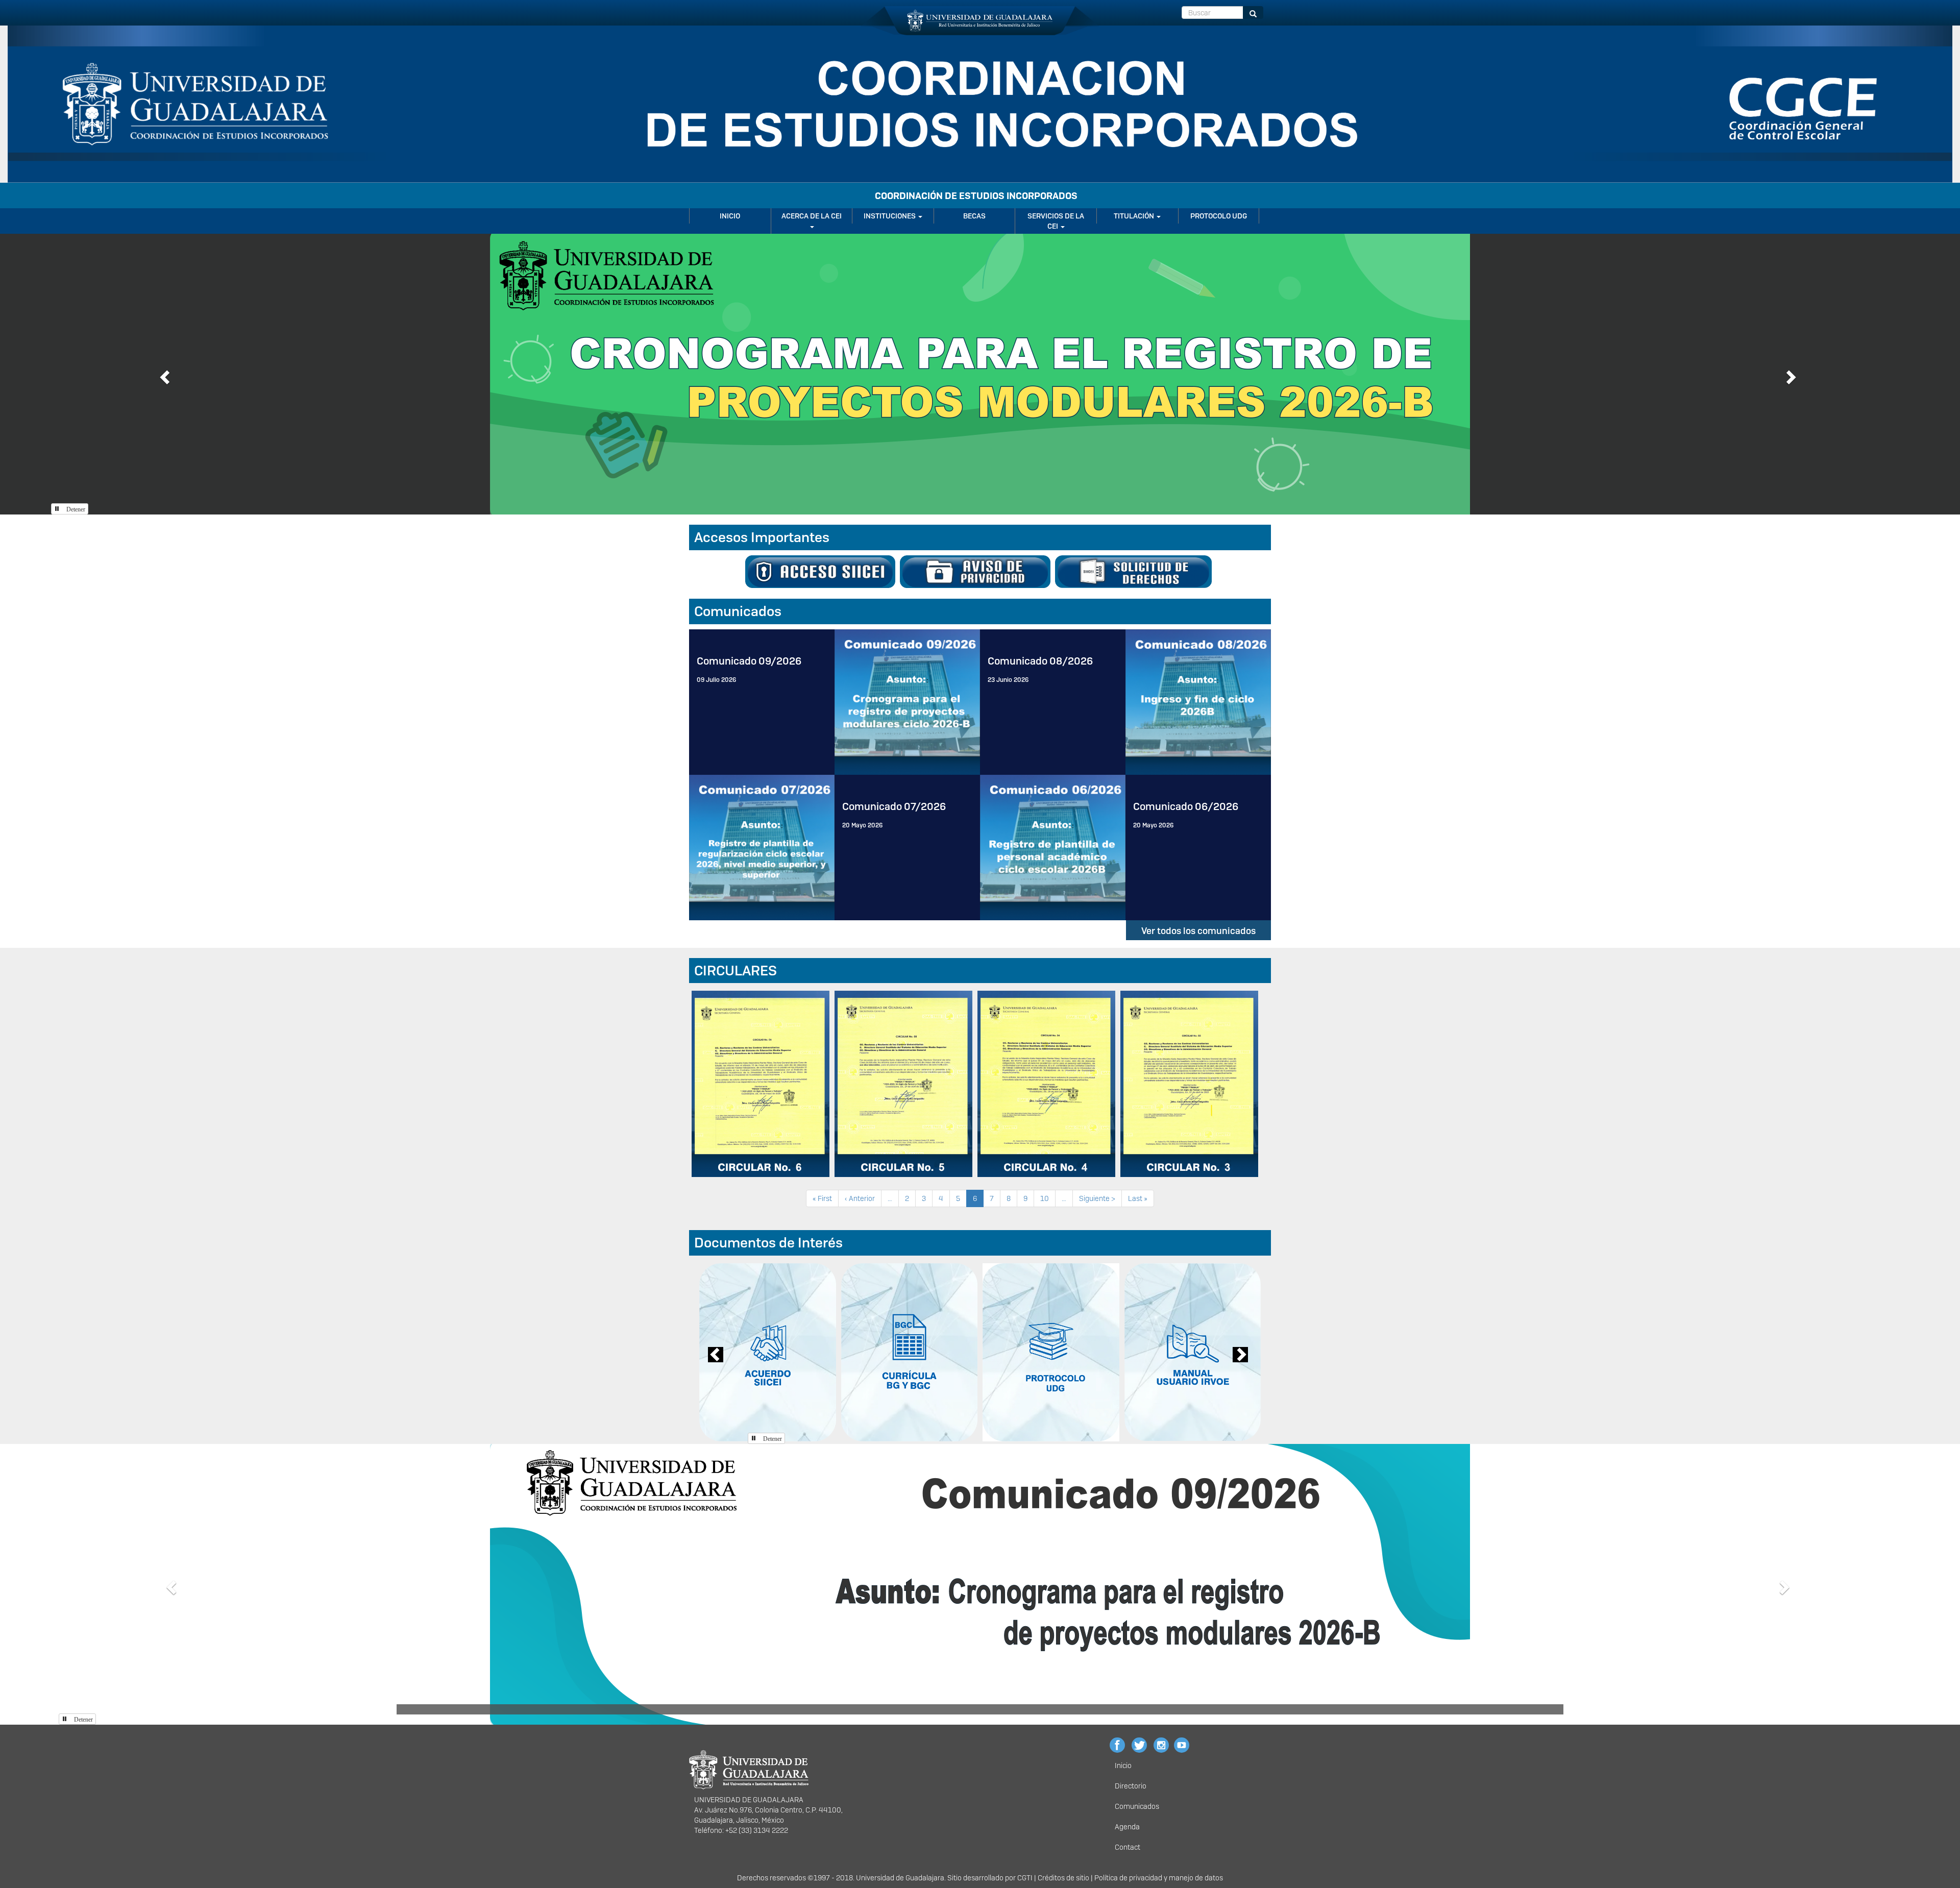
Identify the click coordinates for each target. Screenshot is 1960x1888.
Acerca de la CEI (812, 216)
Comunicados (1137, 1806)
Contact (1128, 1847)
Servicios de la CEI (1056, 221)
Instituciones (890, 216)
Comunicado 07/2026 (894, 806)
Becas (974, 216)
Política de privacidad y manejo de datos (1159, 1878)
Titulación (1135, 216)
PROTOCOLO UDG (1219, 216)
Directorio (1131, 1786)
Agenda (1127, 1827)
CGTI (1025, 1878)
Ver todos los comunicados (1198, 931)
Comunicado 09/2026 (749, 661)
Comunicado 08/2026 (1040, 661)
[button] (163, 374)
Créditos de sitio (1063, 1878)
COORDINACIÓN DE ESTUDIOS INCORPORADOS (976, 196)
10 (1048, 1198)
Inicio (730, 216)
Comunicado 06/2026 (1186, 806)
